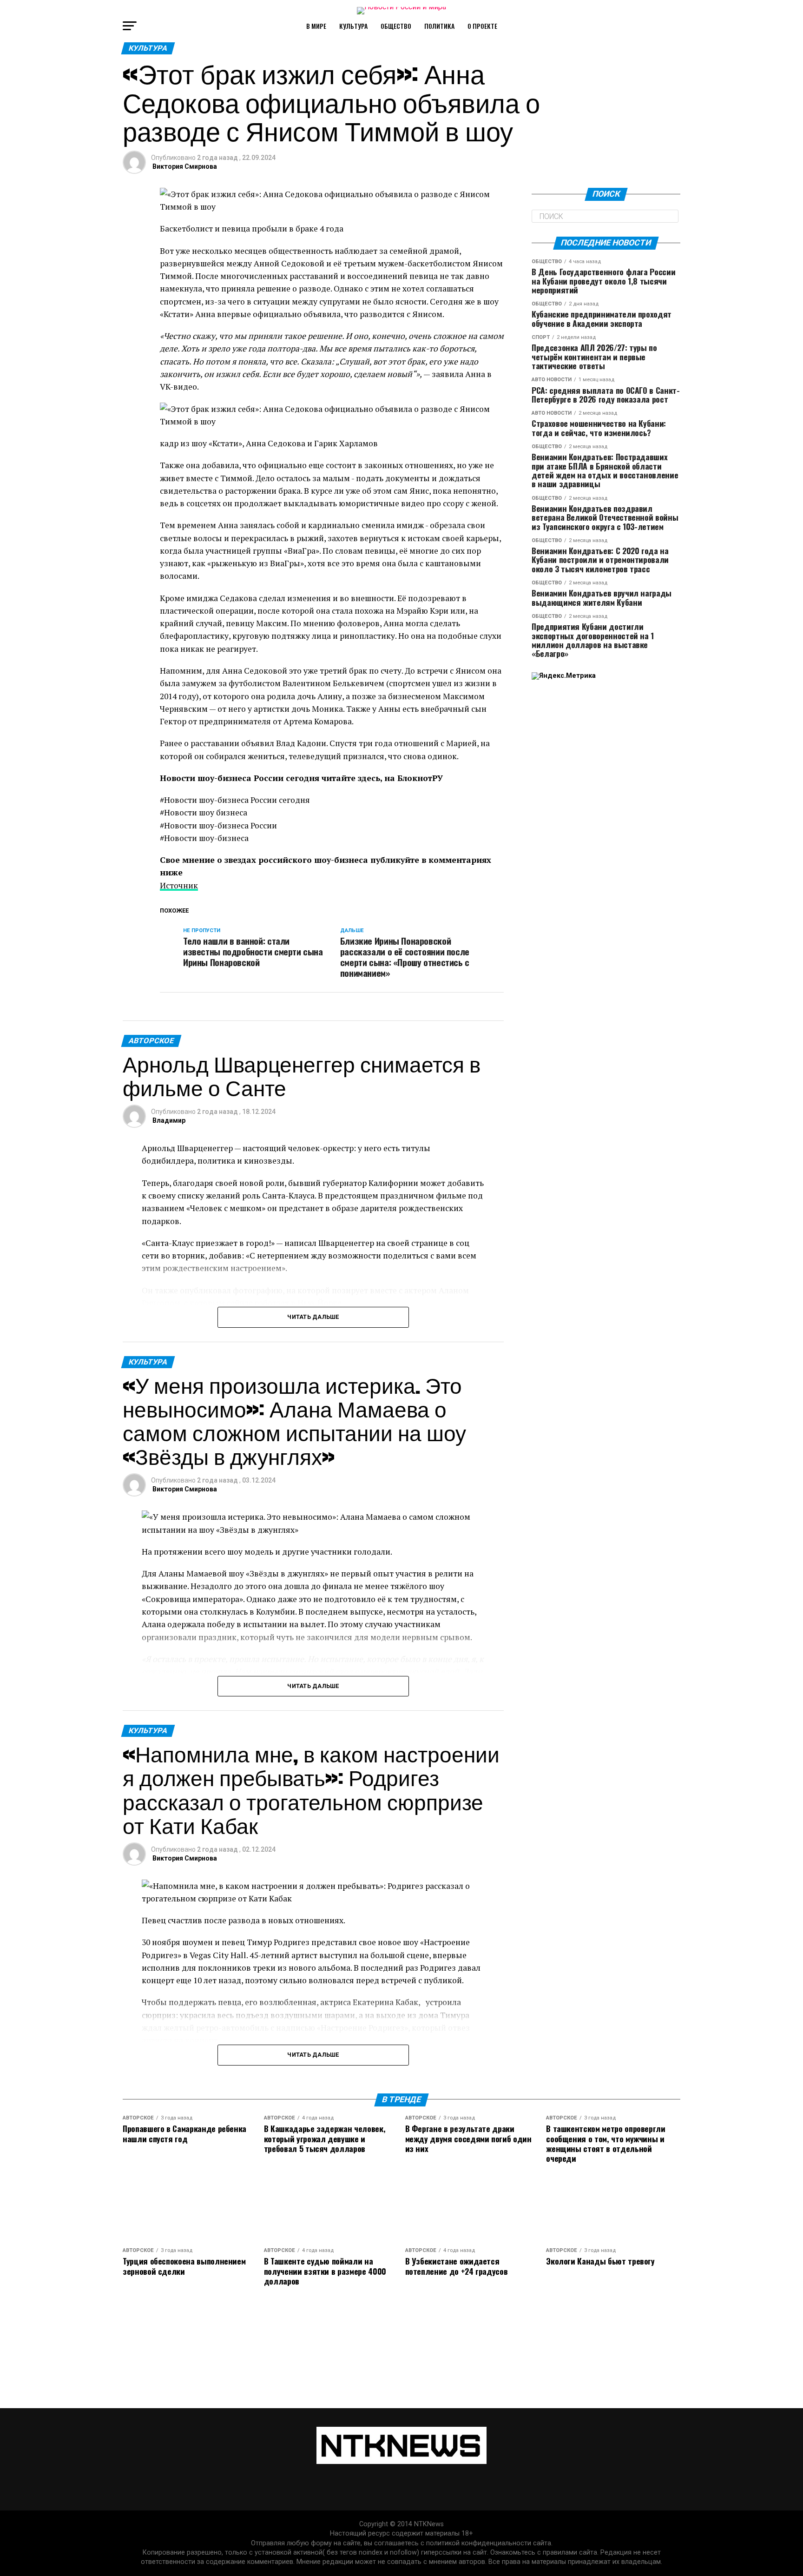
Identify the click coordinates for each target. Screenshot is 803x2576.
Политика (439, 26)
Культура (353, 26)
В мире (316, 26)
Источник (179, 885)
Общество (396, 26)
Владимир (169, 1120)
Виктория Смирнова (185, 166)
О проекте (482, 26)
